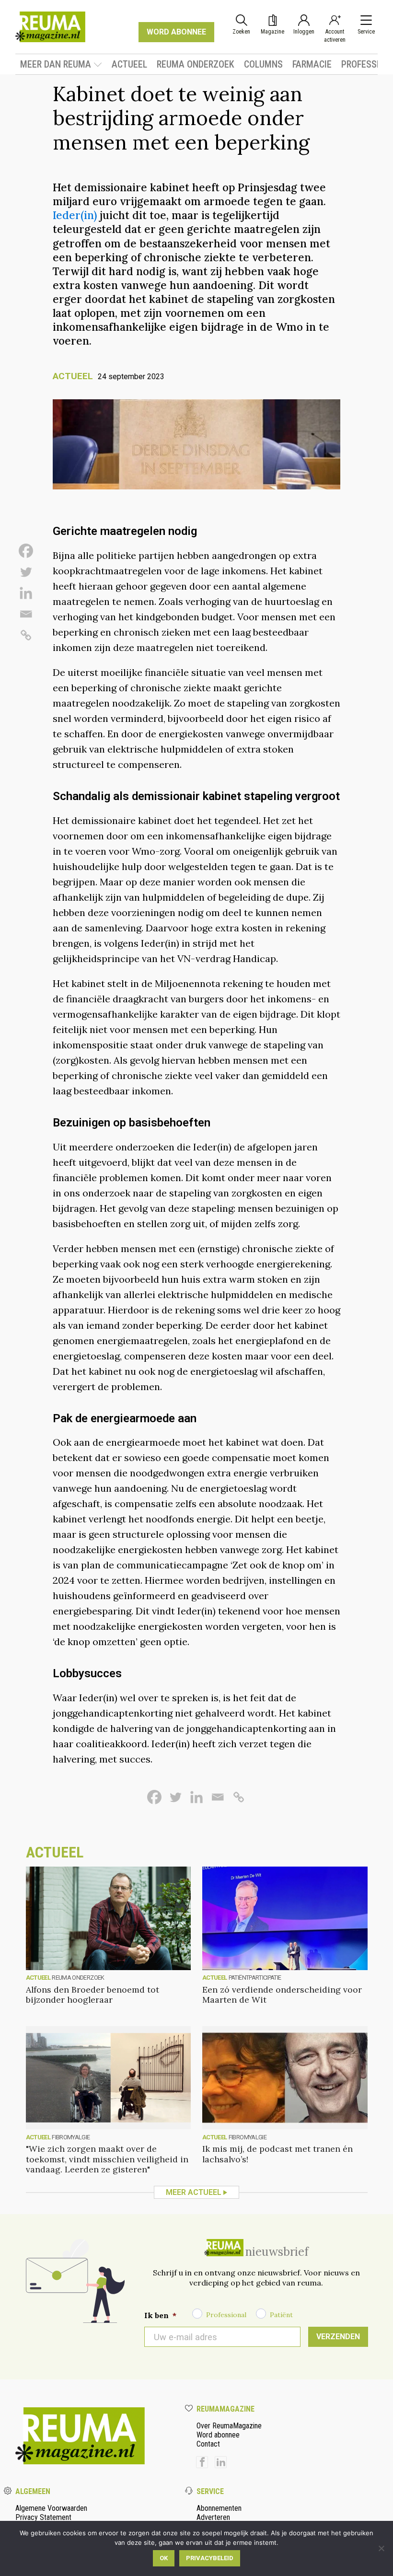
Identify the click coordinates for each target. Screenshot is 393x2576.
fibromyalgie (71, 2137)
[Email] (26, 614)
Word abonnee (218, 2435)
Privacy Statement (43, 2517)
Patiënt (281, 2315)
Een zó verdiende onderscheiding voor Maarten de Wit (282, 1995)
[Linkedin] (26, 593)
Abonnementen (219, 2508)
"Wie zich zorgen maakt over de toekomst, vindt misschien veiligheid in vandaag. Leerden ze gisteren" (107, 2159)
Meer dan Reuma (56, 64)
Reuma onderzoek (196, 64)
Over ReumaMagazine (229, 2426)
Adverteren (213, 2517)
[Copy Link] (26, 635)
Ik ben (160, 2315)
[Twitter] (26, 572)
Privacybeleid (210, 2558)
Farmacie (312, 64)
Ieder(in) (75, 215)
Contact (208, 2444)
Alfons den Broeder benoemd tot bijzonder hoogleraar (92, 1995)
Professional (226, 2315)
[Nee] (381, 2548)
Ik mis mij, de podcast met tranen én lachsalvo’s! (277, 2154)
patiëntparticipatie (255, 1978)
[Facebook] (26, 551)
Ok (164, 2558)
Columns (263, 64)
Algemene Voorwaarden (51, 2508)
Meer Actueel (194, 2192)
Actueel (129, 64)
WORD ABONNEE (176, 32)
